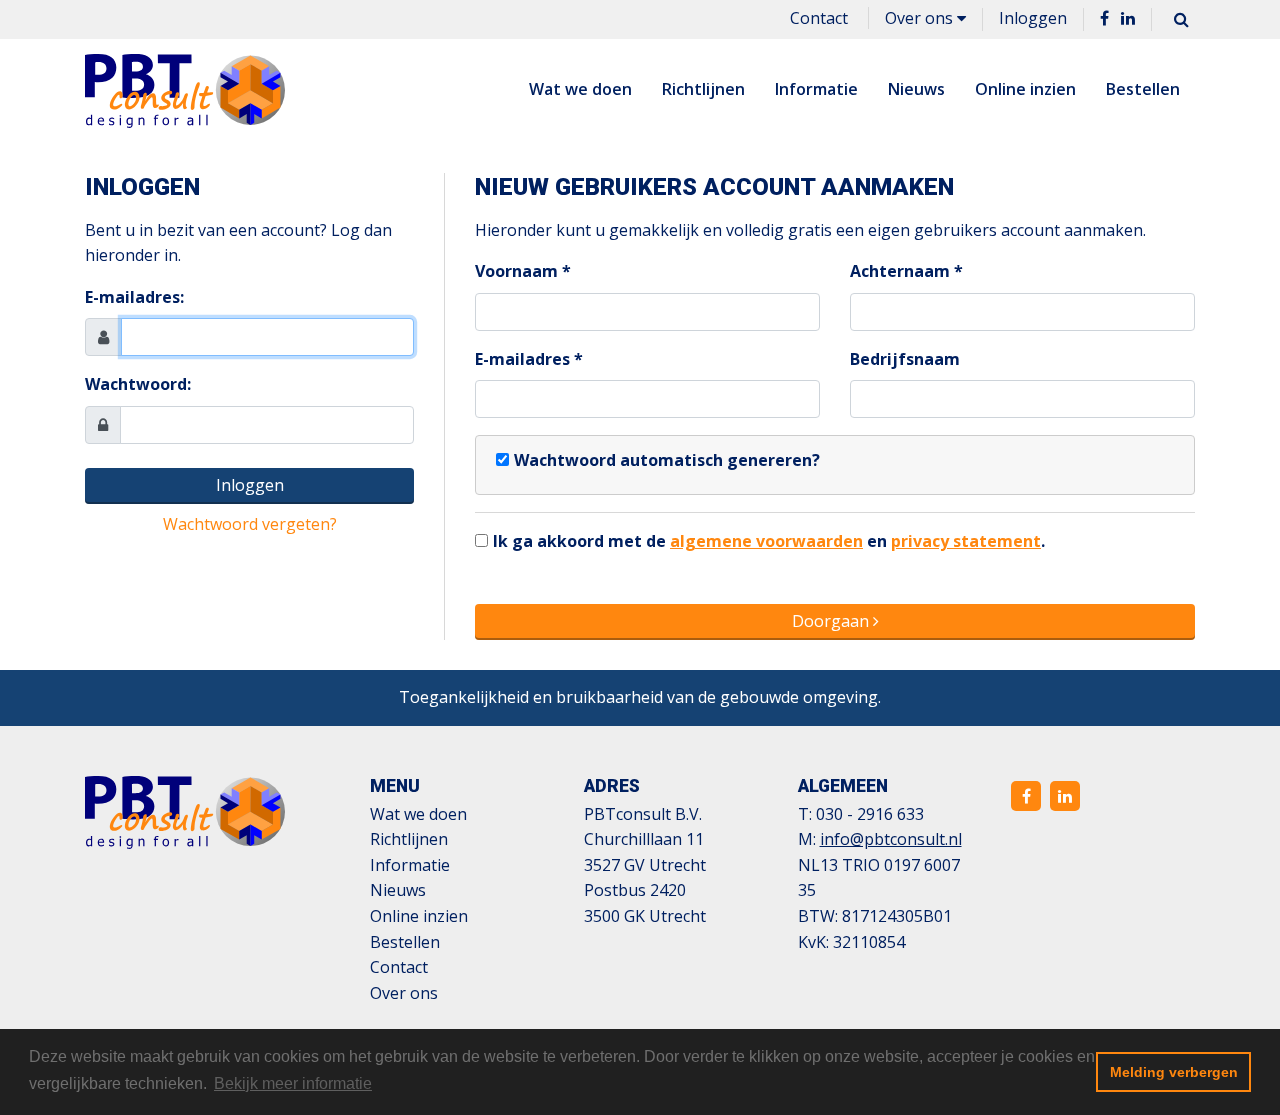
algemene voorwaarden (766, 541)
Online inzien (1025, 89)
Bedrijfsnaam (905, 359)
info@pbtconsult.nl (891, 839)
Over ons (921, 18)
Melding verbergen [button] (1174, 1072)
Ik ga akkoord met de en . (769, 541)
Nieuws (916, 89)
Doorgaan (832, 621)
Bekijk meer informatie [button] (293, 1083)
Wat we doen (580, 89)
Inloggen (1033, 18)
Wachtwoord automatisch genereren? (667, 460)
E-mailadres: (134, 297)
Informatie (816, 89)
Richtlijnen (703, 89)
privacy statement (966, 541)
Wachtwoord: (138, 384)
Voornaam (516, 271)
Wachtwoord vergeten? (250, 524)
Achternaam (900, 271)
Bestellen (1143, 89)
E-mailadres (522, 359)
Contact (819, 18)
